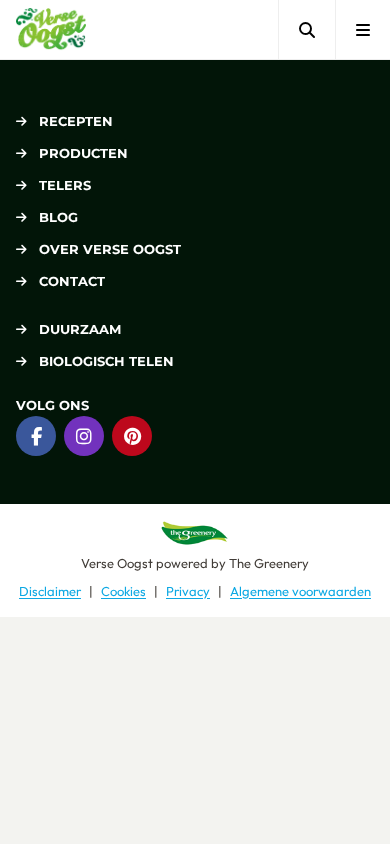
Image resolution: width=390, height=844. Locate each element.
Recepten (76, 121)
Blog (58, 217)
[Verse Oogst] (51, 29)
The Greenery (269, 563)
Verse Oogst (117, 563)
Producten (83, 153)
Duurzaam (80, 329)
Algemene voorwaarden (300, 591)
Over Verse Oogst (110, 249)
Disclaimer (50, 591)
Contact (72, 281)
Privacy (188, 591)
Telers (65, 185)
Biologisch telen (106, 361)
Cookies (123, 591)
